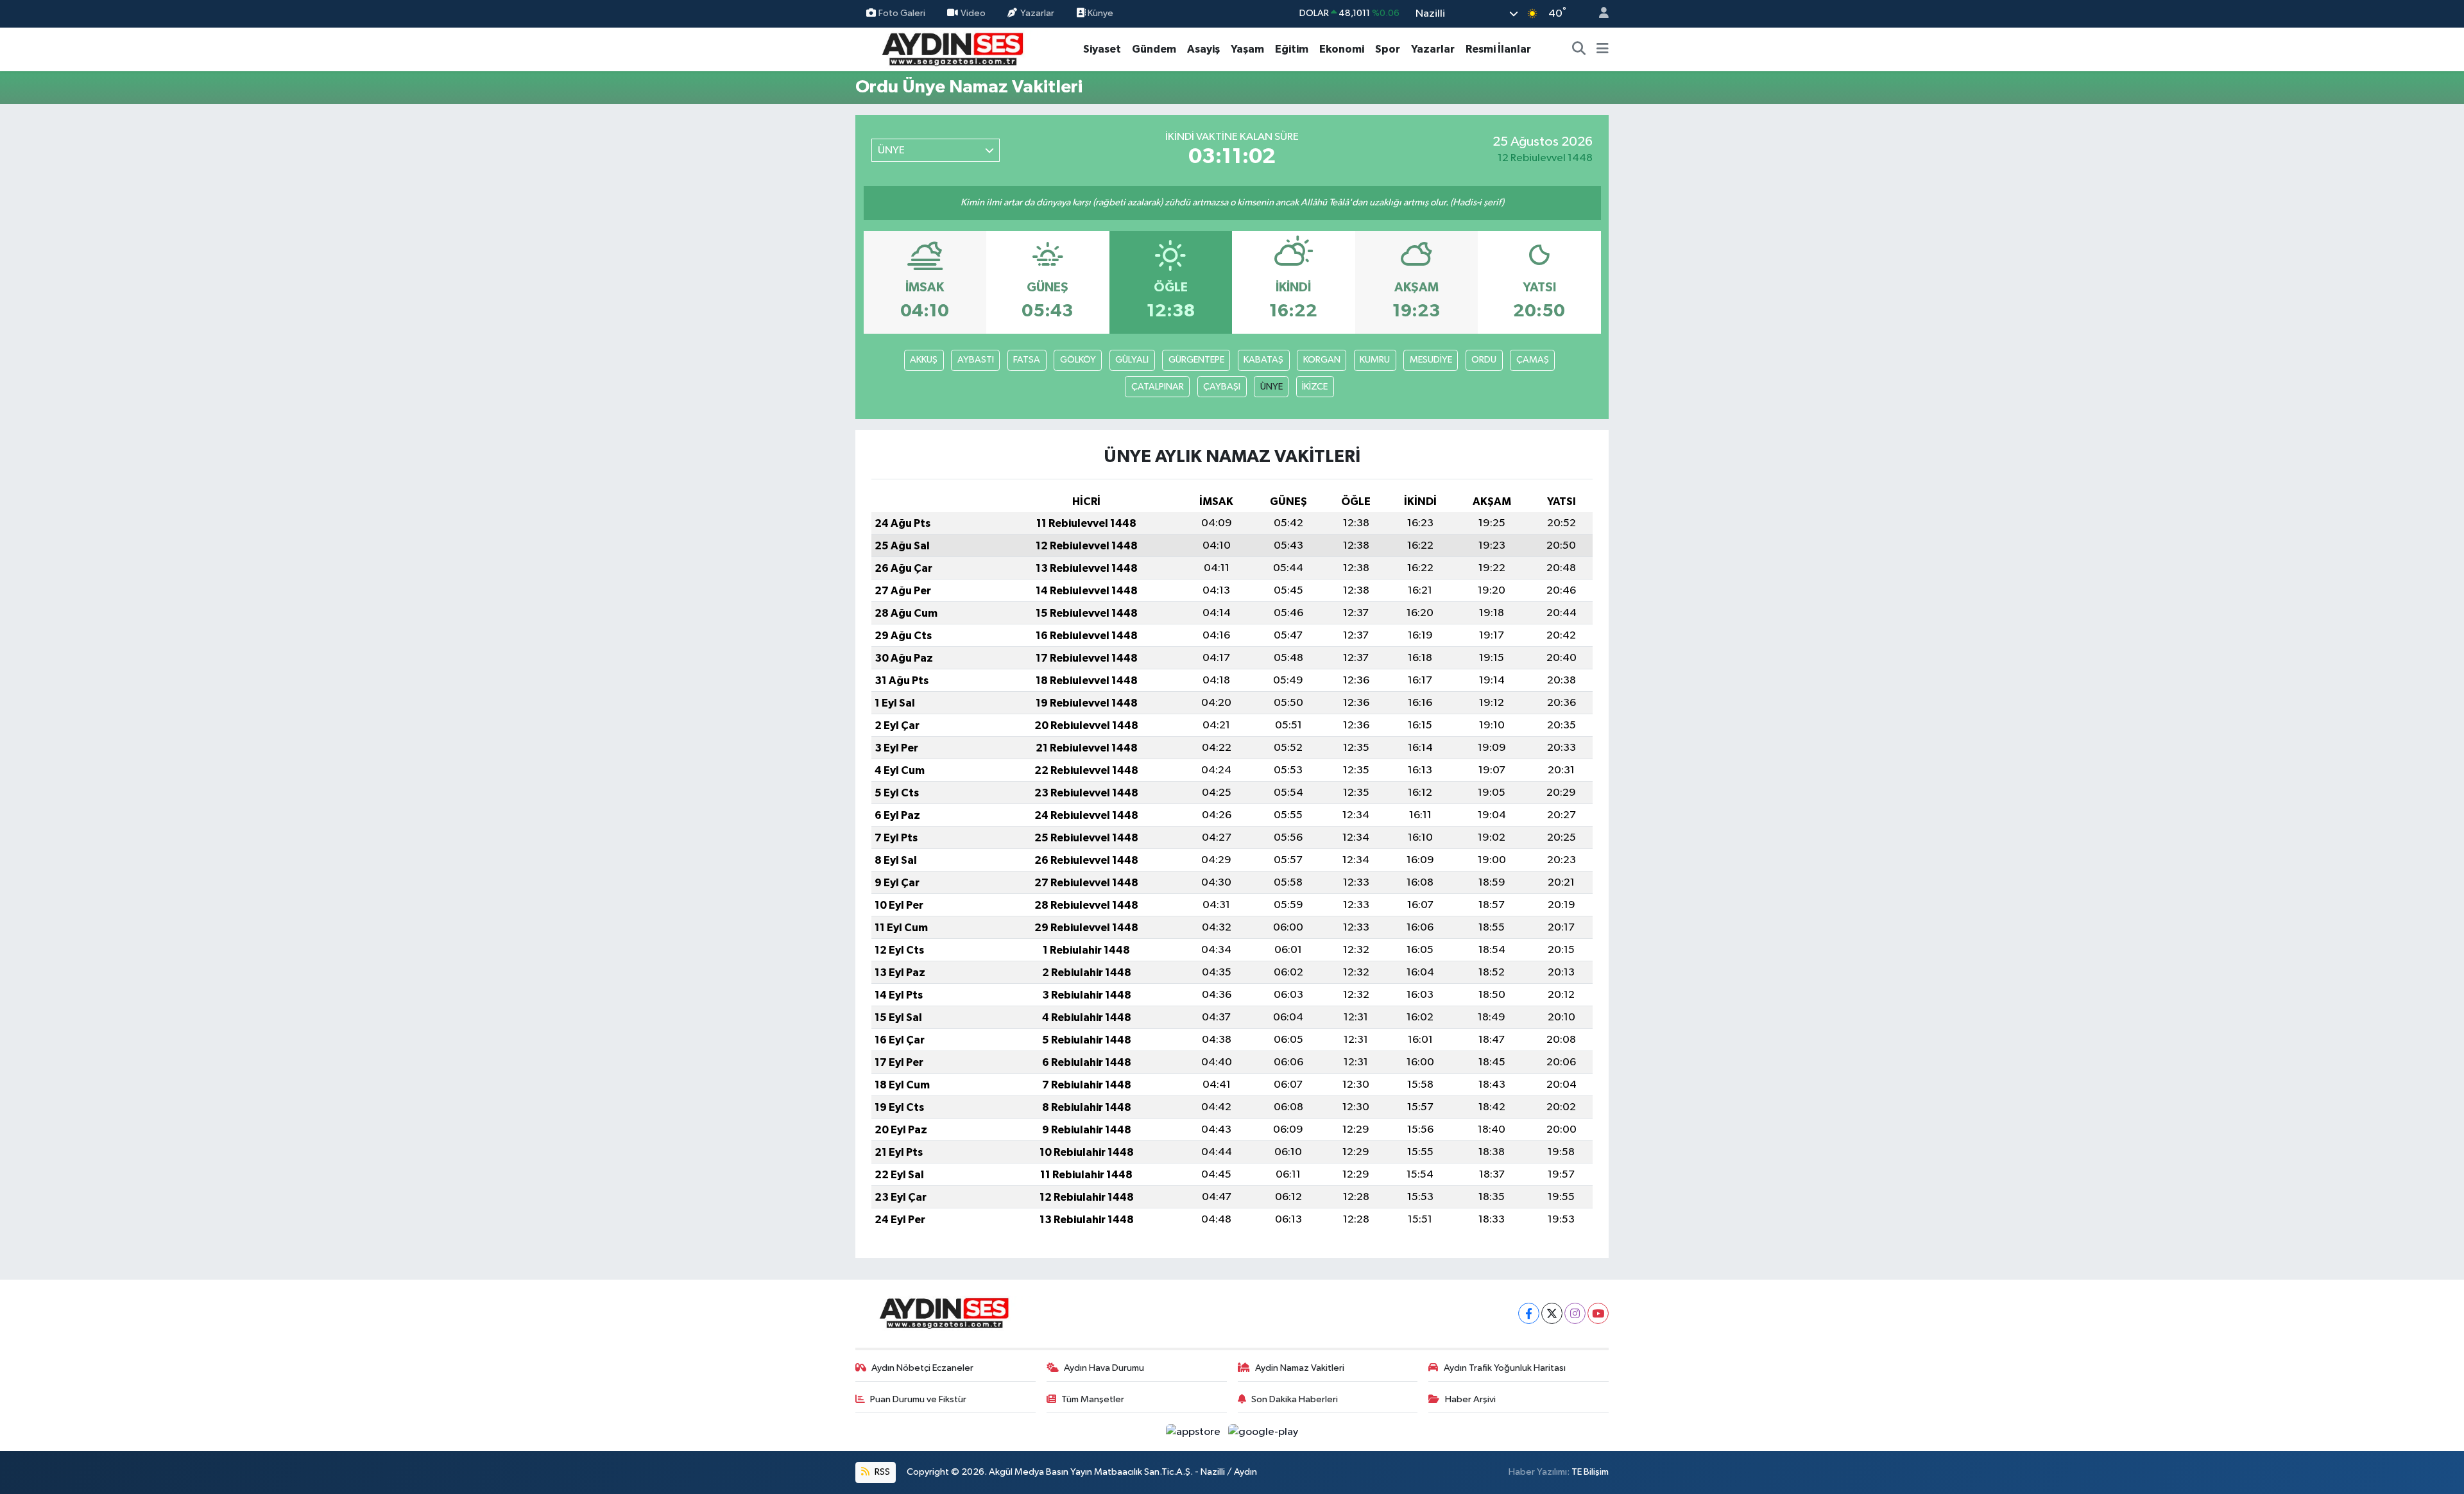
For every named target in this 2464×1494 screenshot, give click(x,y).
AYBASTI (976, 360)
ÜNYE (1271, 387)
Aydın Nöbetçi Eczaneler (922, 1368)
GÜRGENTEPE (1196, 360)
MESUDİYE (1431, 360)
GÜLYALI (1132, 360)
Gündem (1154, 49)
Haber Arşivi (1470, 1399)
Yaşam (1247, 49)
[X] (1552, 1313)
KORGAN (1322, 360)
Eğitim (1292, 49)
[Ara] (1579, 49)
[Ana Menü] (1603, 49)
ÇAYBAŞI (1222, 387)
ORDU (1484, 360)
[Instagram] (1575, 1313)
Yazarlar (1037, 13)
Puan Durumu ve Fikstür (918, 1399)
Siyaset (1102, 49)
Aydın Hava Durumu (1104, 1368)
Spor (1388, 49)
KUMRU (1375, 360)
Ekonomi (1342, 49)
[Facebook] (1529, 1313)
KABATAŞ (1263, 360)
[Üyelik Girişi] (1598, 14)
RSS (881, 1472)
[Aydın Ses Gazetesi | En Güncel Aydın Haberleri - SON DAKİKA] (952, 48)
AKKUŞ (924, 360)
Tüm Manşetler (1093, 1399)
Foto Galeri (902, 13)
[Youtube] (1598, 1313)
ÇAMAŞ (1533, 360)
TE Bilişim (1590, 1472)
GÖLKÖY (1078, 360)
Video (973, 13)
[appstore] (1194, 1431)
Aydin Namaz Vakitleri (1300, 1368)
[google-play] (1263, 1431)
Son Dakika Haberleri (1295, 1399)
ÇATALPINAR (1158, 387)
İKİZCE (1315, 387)
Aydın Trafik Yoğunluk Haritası (1505, 1368)
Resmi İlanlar (1498, 49)
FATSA (1027, 360)
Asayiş (1203, 49)
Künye (1099, 13)
